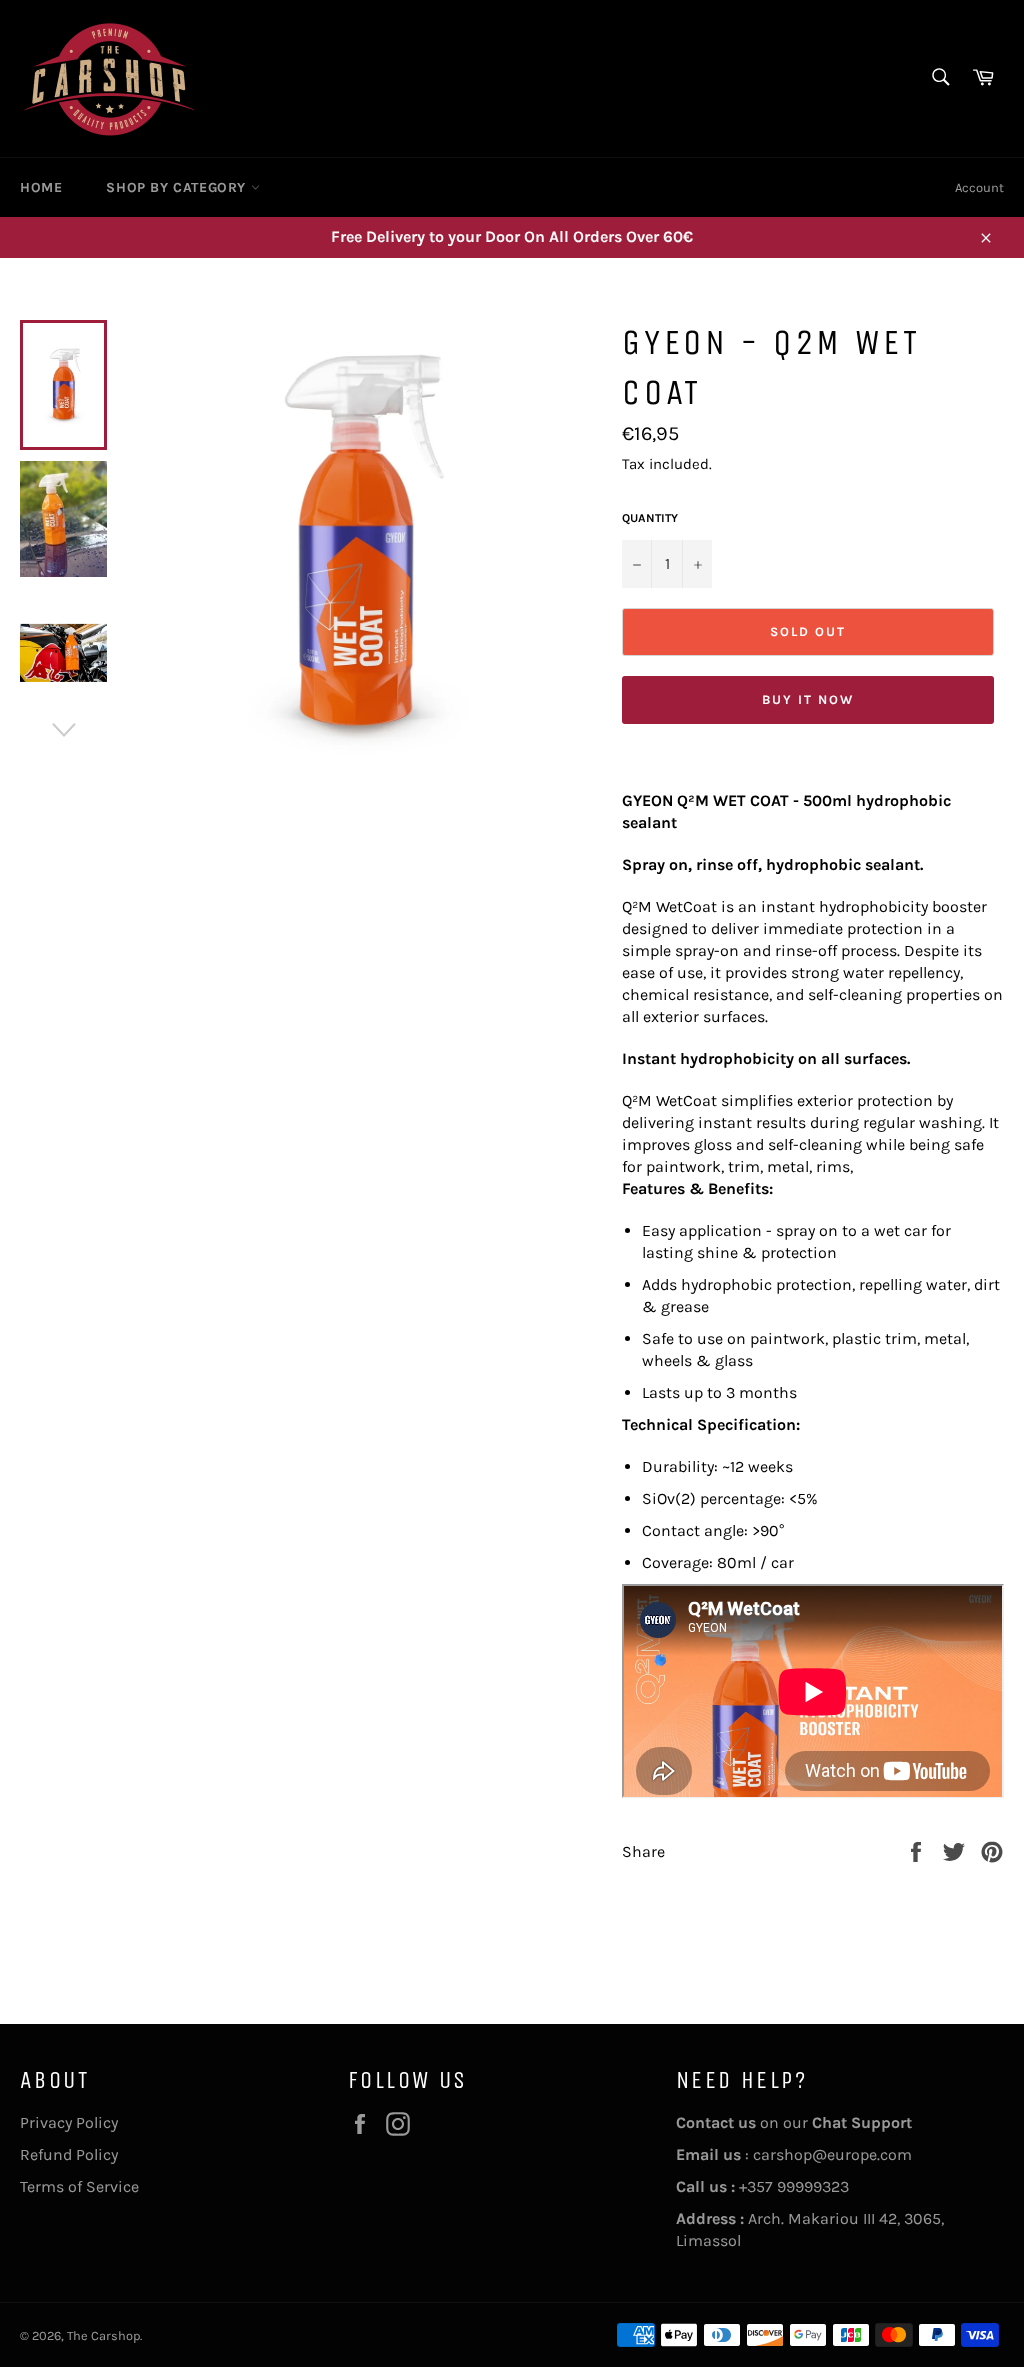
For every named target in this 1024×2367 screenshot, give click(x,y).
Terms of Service (79, 2186)
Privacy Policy (69, 2122)
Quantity (650, 518)
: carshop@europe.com (794, 2154)
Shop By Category (178, 187)
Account (979, 187)
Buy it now (808, 699)
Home (41, 187)
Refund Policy (69, 2154)
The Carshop (103, 2335)
